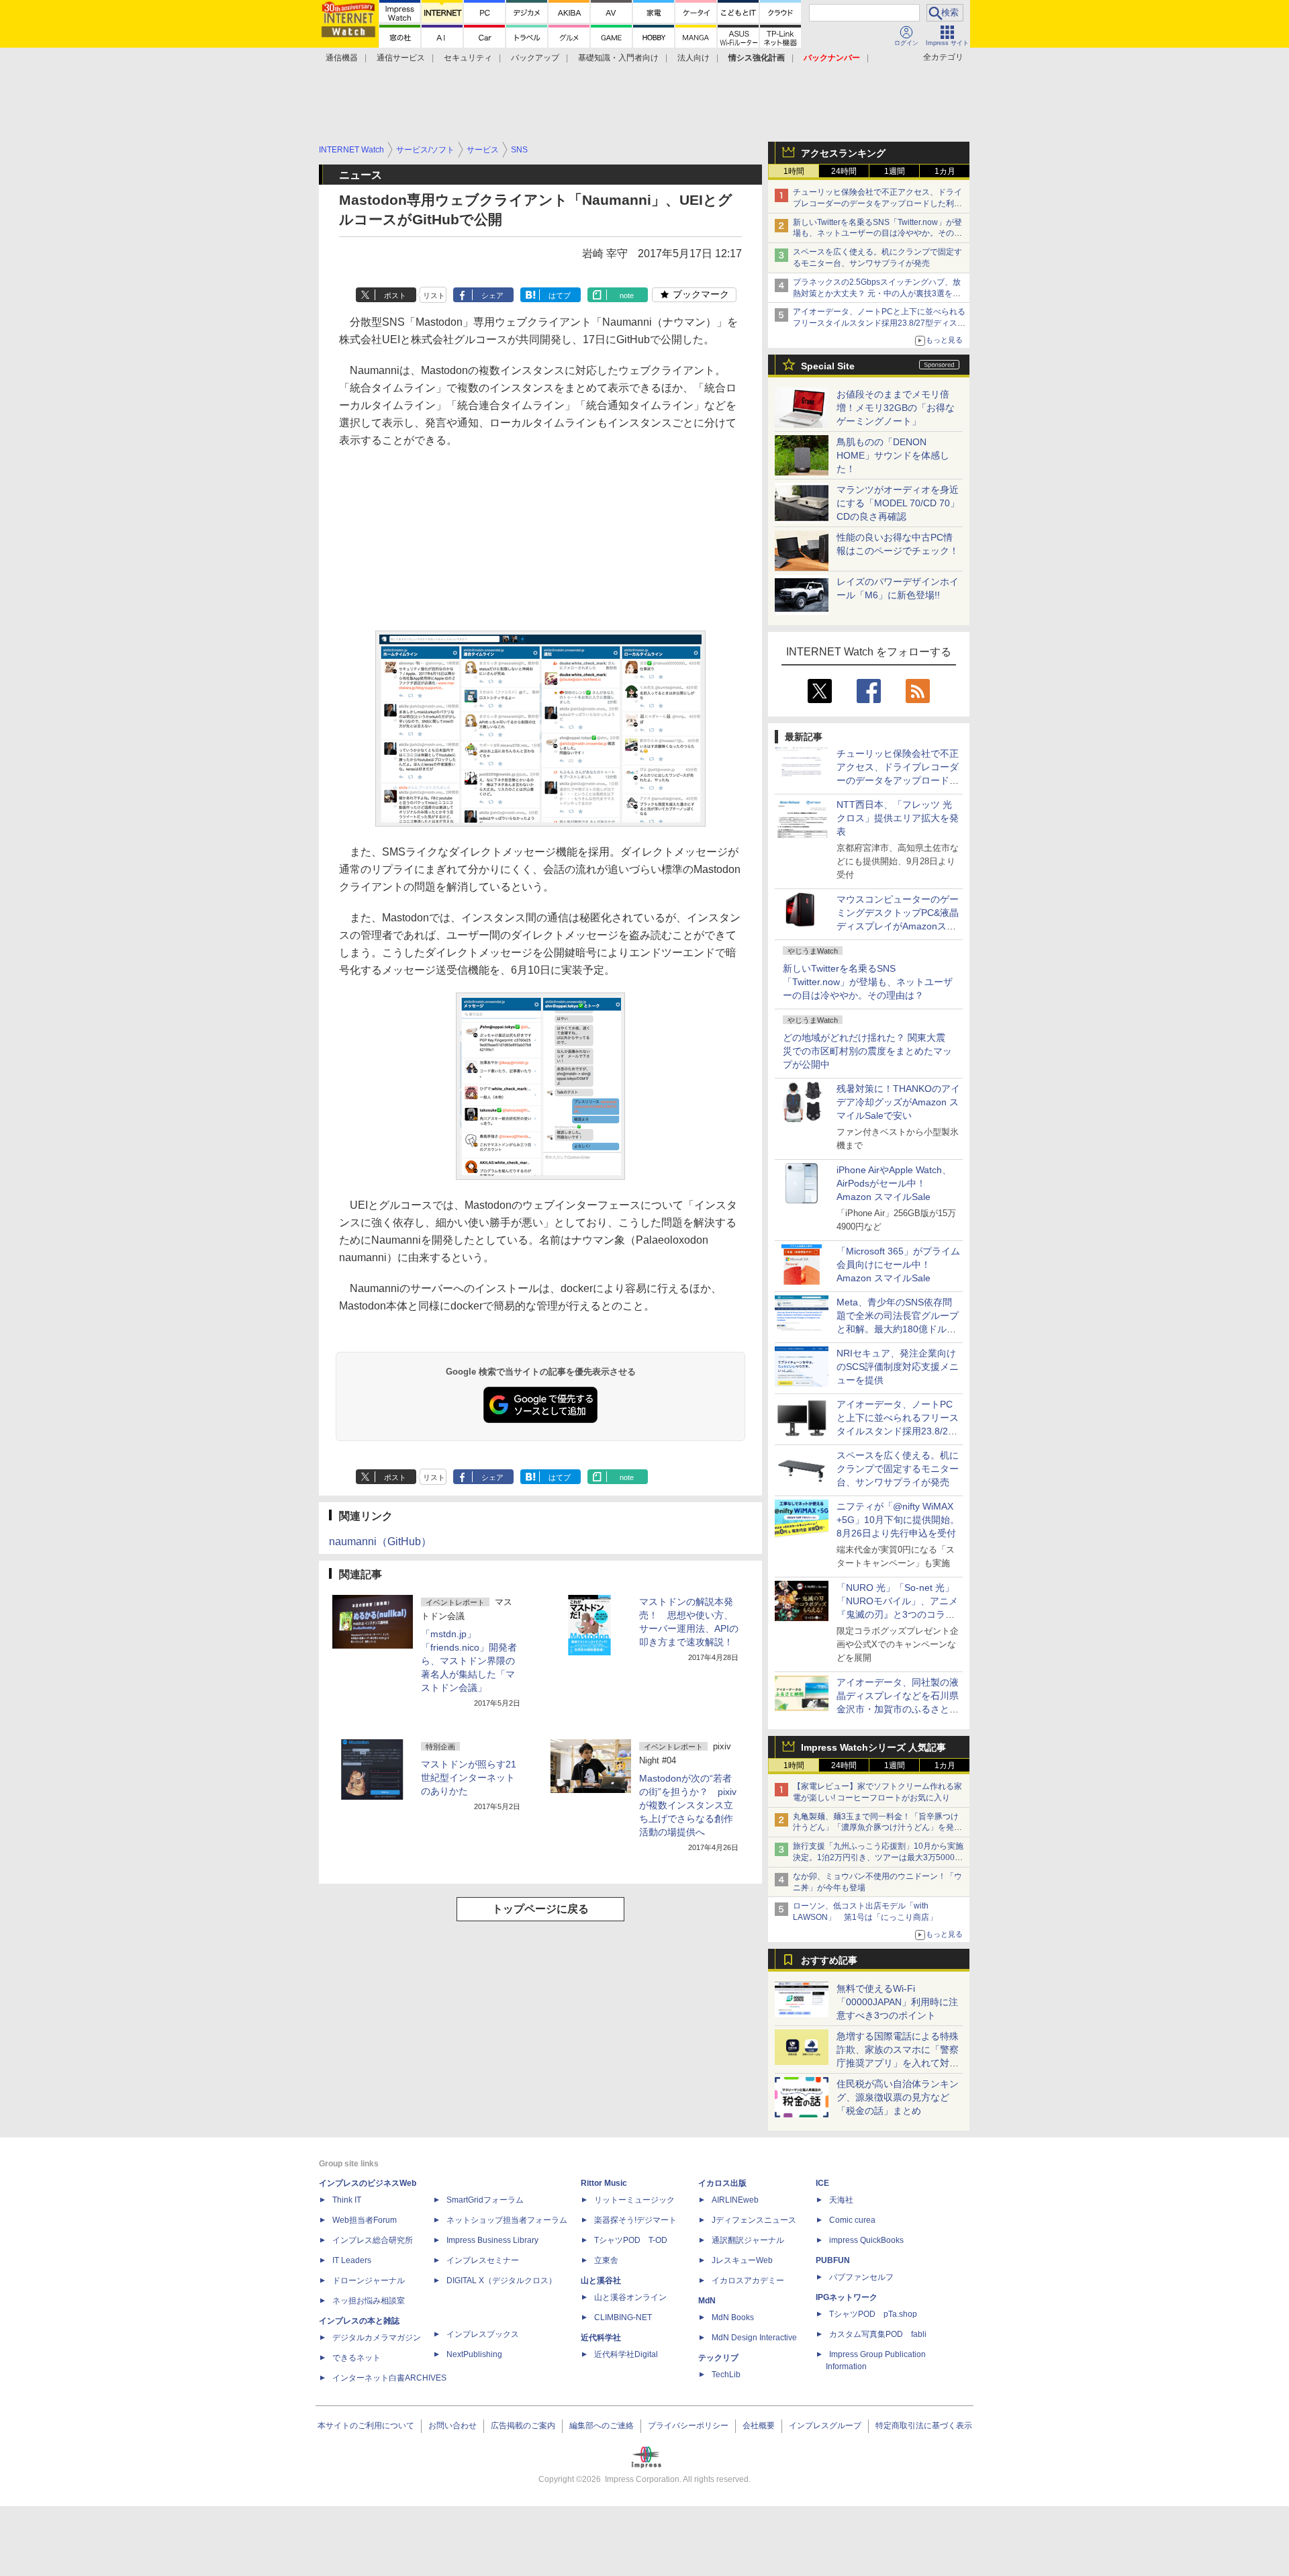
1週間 (895, 171)
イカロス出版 (722, 2183)
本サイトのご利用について (366, 2426)
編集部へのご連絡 (602, 2426)
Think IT (347, 2200)
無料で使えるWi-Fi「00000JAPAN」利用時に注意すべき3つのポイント (897, 2002)
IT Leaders (352, 2260)
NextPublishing (474, 2354)
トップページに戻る (540, 1909)
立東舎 (606, 2260)
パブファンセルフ (861, 2277)
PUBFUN (833, 2260)
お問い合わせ (452, 2426)
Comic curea (852, 2220)
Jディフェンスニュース (754, 2220)
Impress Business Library (492, 2240)
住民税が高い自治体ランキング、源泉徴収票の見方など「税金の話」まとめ (898, 2097)
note (627, 295)
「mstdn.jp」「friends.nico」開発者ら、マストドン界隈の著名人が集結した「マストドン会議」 (469, 1661)
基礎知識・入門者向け (618, 58)
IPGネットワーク (847, 2297)
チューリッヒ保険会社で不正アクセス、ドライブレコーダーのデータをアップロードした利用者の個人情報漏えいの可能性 (877, 203)
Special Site (828, 366)
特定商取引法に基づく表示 (924, 2426)
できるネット (356, 2358)
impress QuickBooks (866, 2240)
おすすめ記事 (829, 1960)
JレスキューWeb (742, 2260)
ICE (822, 2183)
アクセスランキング (843, 153)
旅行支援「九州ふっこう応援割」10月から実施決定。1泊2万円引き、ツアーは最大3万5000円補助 (878, 1857)
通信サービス (401, 58)
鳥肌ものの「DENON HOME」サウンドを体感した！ (893, 455)
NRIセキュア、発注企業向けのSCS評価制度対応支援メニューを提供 (898, 1367)
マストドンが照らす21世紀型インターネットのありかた (469, 1778)
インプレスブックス (483, 2334)
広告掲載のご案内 (523, 2426)
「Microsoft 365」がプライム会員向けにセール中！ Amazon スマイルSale (898, 1264)
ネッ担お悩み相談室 (369, 2301)
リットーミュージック (634, 2200)
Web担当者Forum (365, 2220)
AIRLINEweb (735, 2200)
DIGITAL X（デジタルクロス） (502, 2281)
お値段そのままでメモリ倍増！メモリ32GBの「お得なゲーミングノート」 (896, 408)
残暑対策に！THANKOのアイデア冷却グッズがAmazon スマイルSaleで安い (898, 1102)
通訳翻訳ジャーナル (748, 2240)
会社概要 (759, 2426)
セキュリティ (468, 58)
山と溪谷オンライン (630, 2297)
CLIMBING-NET (623, 2317)
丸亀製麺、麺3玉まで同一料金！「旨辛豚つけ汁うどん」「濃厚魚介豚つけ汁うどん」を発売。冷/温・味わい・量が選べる (876, 1828)
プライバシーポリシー (688, 2426)
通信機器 (342, 58)
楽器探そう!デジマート (635, 2220)
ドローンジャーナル (369, 2281)
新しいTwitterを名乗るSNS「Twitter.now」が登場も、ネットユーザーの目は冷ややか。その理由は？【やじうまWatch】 (877, 234)
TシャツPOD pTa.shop (873, 2314)
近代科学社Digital (626, 2354)
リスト (434, 295)
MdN (707, 2301)
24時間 (844, 171)
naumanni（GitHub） (380, 1542)
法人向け (694, 58)
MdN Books (733, 2317)
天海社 (841, 2200)
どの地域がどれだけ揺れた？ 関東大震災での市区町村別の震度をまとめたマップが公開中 (867, 1051)
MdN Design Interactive (754, 2338)
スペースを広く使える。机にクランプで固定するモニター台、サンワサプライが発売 (898, 1469)
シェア (492, 295)
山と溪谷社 (601, 2281)
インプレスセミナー (483, 2260)
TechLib (726, 2375)
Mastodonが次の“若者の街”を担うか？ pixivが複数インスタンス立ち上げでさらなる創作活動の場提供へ (688, 1805)
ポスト (395, 295)
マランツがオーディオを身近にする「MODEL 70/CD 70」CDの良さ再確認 (898, 503)
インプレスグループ (825, 2426)
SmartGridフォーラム (485, 2200)
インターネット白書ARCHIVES (389, 2378)
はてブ (560, 295)
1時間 (794, 171)
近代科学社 (601, 2338)
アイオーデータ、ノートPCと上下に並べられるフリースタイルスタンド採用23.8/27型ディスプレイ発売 (879, 323)
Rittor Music (604, 2183)
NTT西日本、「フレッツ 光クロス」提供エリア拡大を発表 (898, 818)
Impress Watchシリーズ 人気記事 (873, 1747)
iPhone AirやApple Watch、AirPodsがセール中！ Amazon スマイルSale (894, 1183)
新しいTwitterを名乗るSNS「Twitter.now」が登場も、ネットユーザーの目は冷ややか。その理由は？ (868, 982)
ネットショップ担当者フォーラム (507, 2220)
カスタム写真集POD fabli (878, 2334)
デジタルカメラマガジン (377, 2338)
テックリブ (718, 2358)
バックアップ (535, 58)
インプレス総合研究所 (373, 2240)
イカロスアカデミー (748, 2281)
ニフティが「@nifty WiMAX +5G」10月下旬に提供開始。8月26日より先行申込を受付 (898, 1520)
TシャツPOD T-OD (631, 2240)
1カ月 (945, 171)
